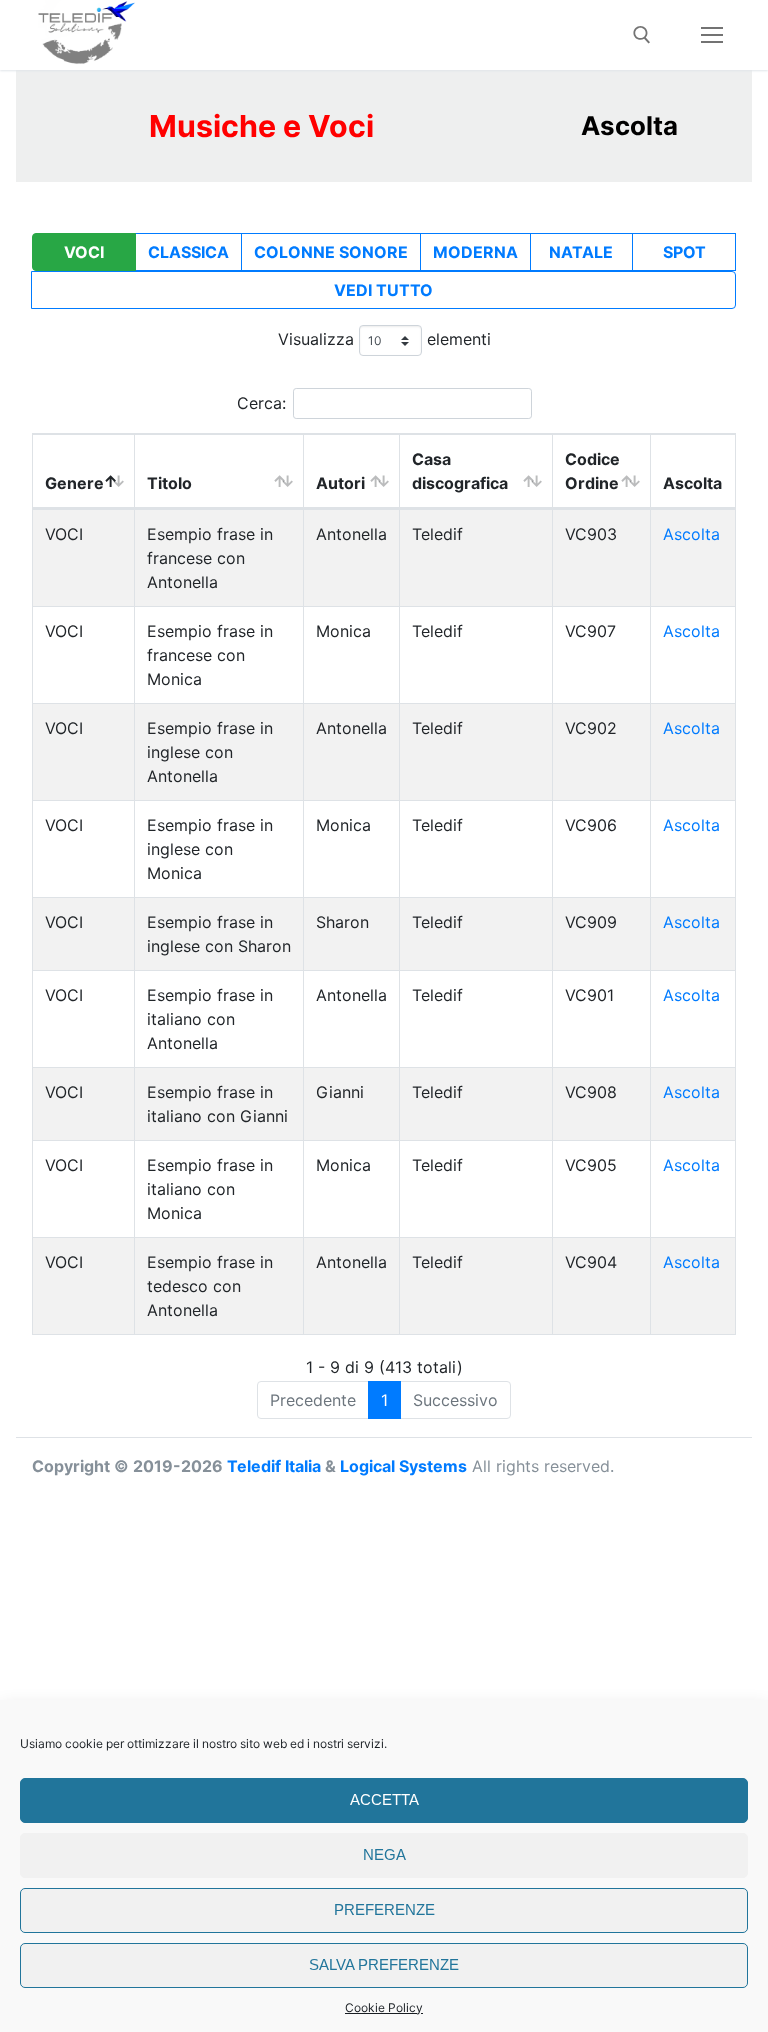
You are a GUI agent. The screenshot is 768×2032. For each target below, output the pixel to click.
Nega (384, 1854)
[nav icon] (712, 35)
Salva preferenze (384, 1964)
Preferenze (384, 1909)
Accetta (384, 1799)
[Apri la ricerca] (642, 35)
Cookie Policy (384, 2007)
